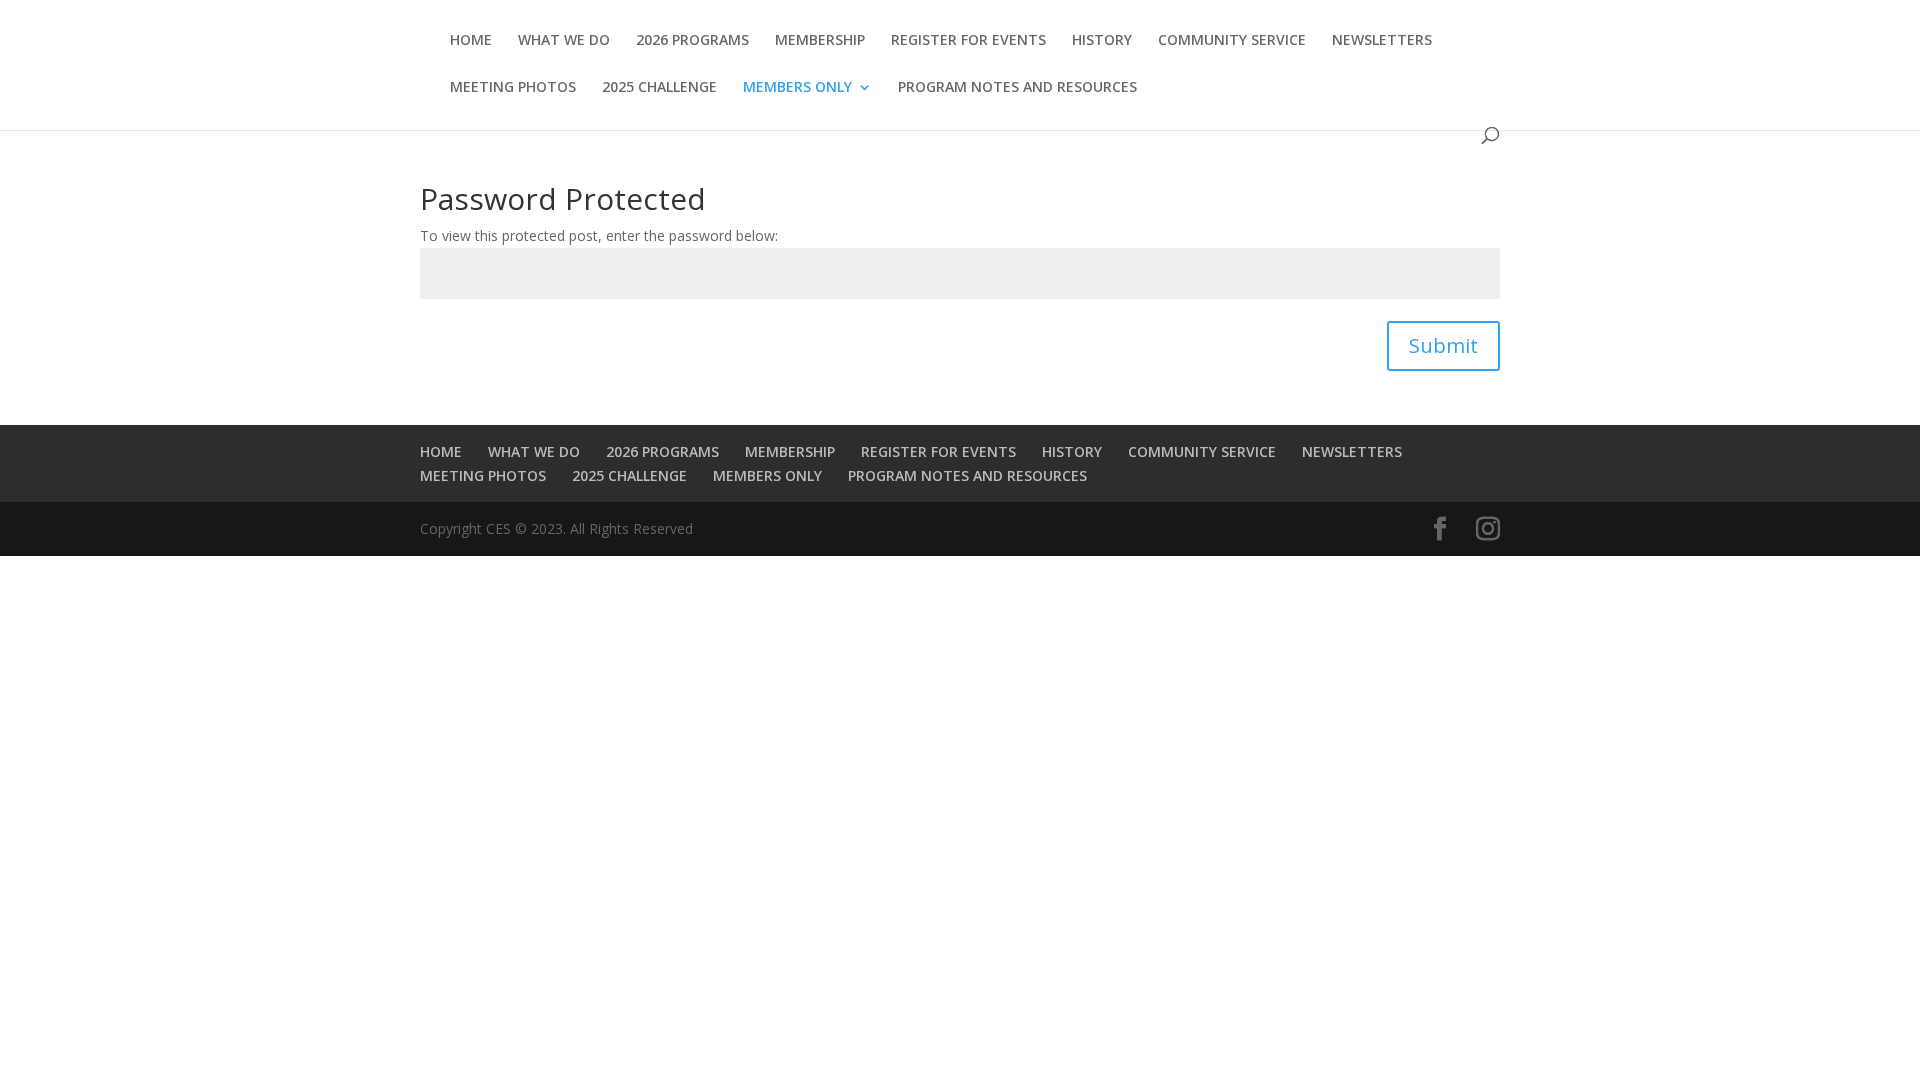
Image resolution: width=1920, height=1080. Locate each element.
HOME (471, 41)
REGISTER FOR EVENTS (968, 41)
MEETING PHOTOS (513, 88)
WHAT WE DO (564, 41)
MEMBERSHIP (820, 41)
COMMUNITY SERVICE (1232, 41)
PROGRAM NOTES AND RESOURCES (1017, 88)
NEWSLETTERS (1382, 41)
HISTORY (1102, 41)
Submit (1443, 345)
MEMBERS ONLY (797, 88)
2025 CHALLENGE (659, 88)
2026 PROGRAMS (692, 41)
